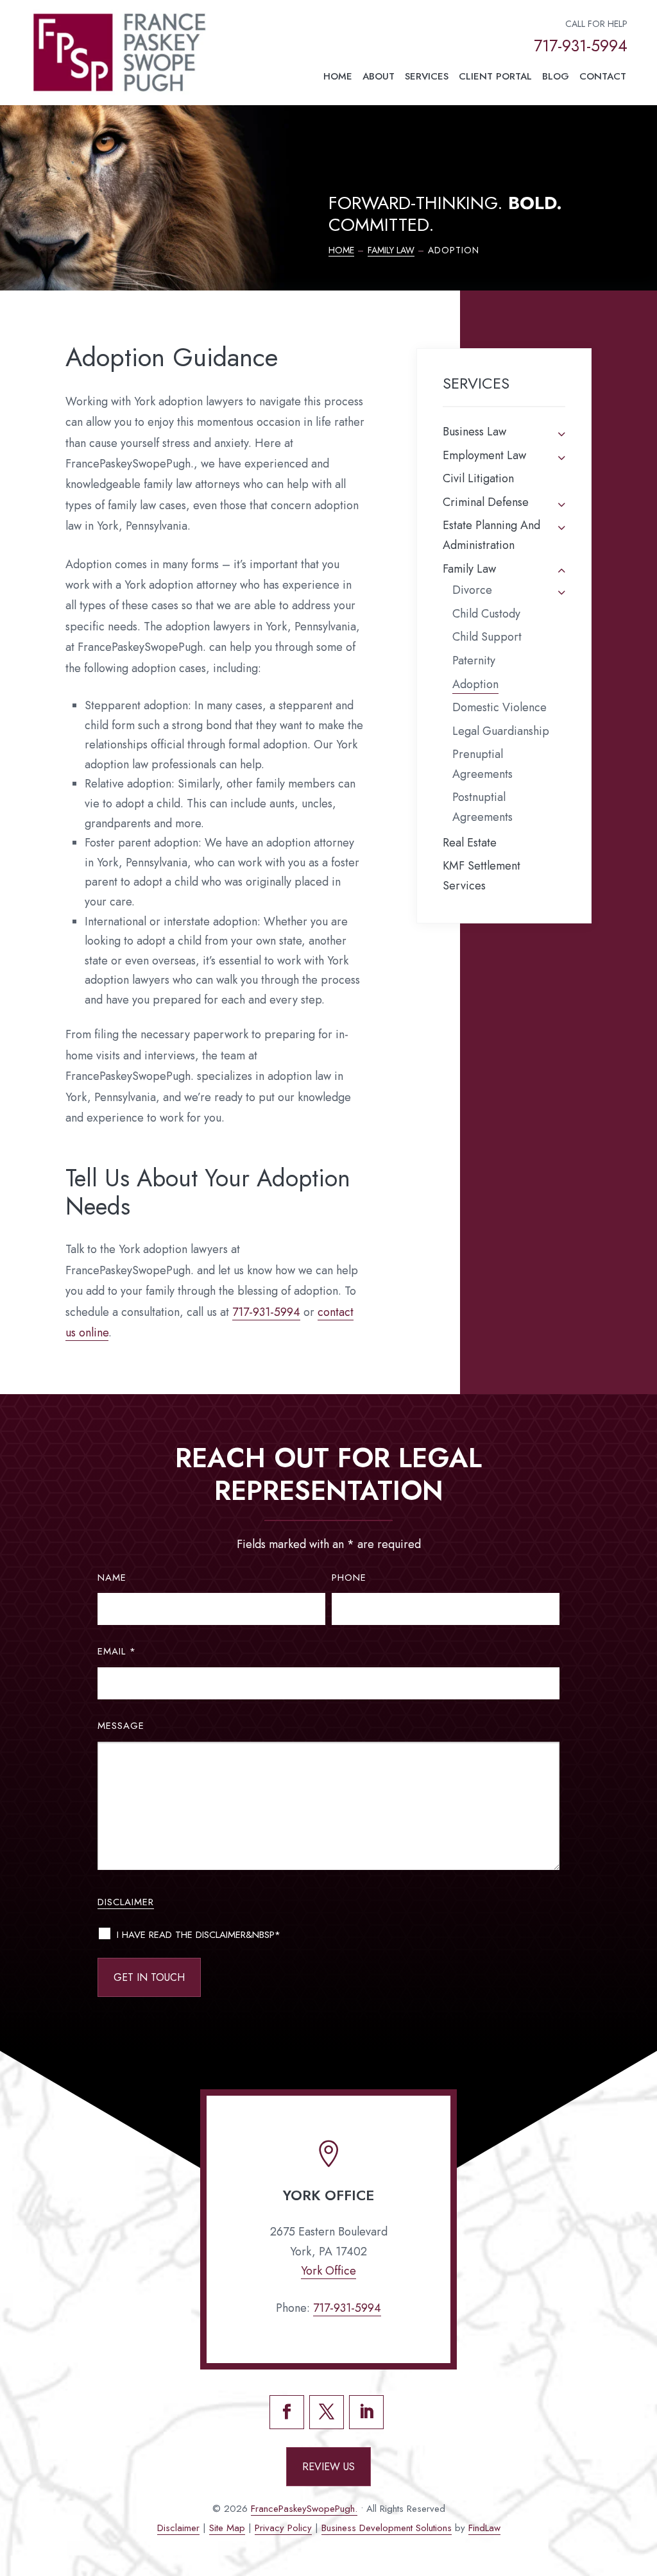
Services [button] (427, 76)
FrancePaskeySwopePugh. (304, 2509)
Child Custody (486, 614)
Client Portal (495, 76)
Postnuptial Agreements (482, 807)
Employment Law (484, 455)
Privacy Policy (283, 2528)
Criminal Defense (486, 502)
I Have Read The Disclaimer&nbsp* (199, 1935)
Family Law (469, 569)
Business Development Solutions (387, 2528)
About (379, 76)
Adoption (475, 684)
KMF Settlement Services (482, 876)
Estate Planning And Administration (491, 535)
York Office (328, 2271)
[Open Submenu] (562, 433)
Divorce (472, 590)
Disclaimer (126, 1902)
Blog (556, 76)
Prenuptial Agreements (482, 764)
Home (338, 76)
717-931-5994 (581, 46)
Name (112, 1578)
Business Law (474, 432)
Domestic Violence (499, 707)
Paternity (474, 661)
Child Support (487, 637)
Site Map (227, 2528)
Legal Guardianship (501, 731)
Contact (603, 76)
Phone (349, 1578)
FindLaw (484, 2528)
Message (121, 1726)
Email (117, 1651)
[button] (642, 2483)
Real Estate (470, 843)
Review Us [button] (328, 2467)
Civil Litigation (478, 478)
